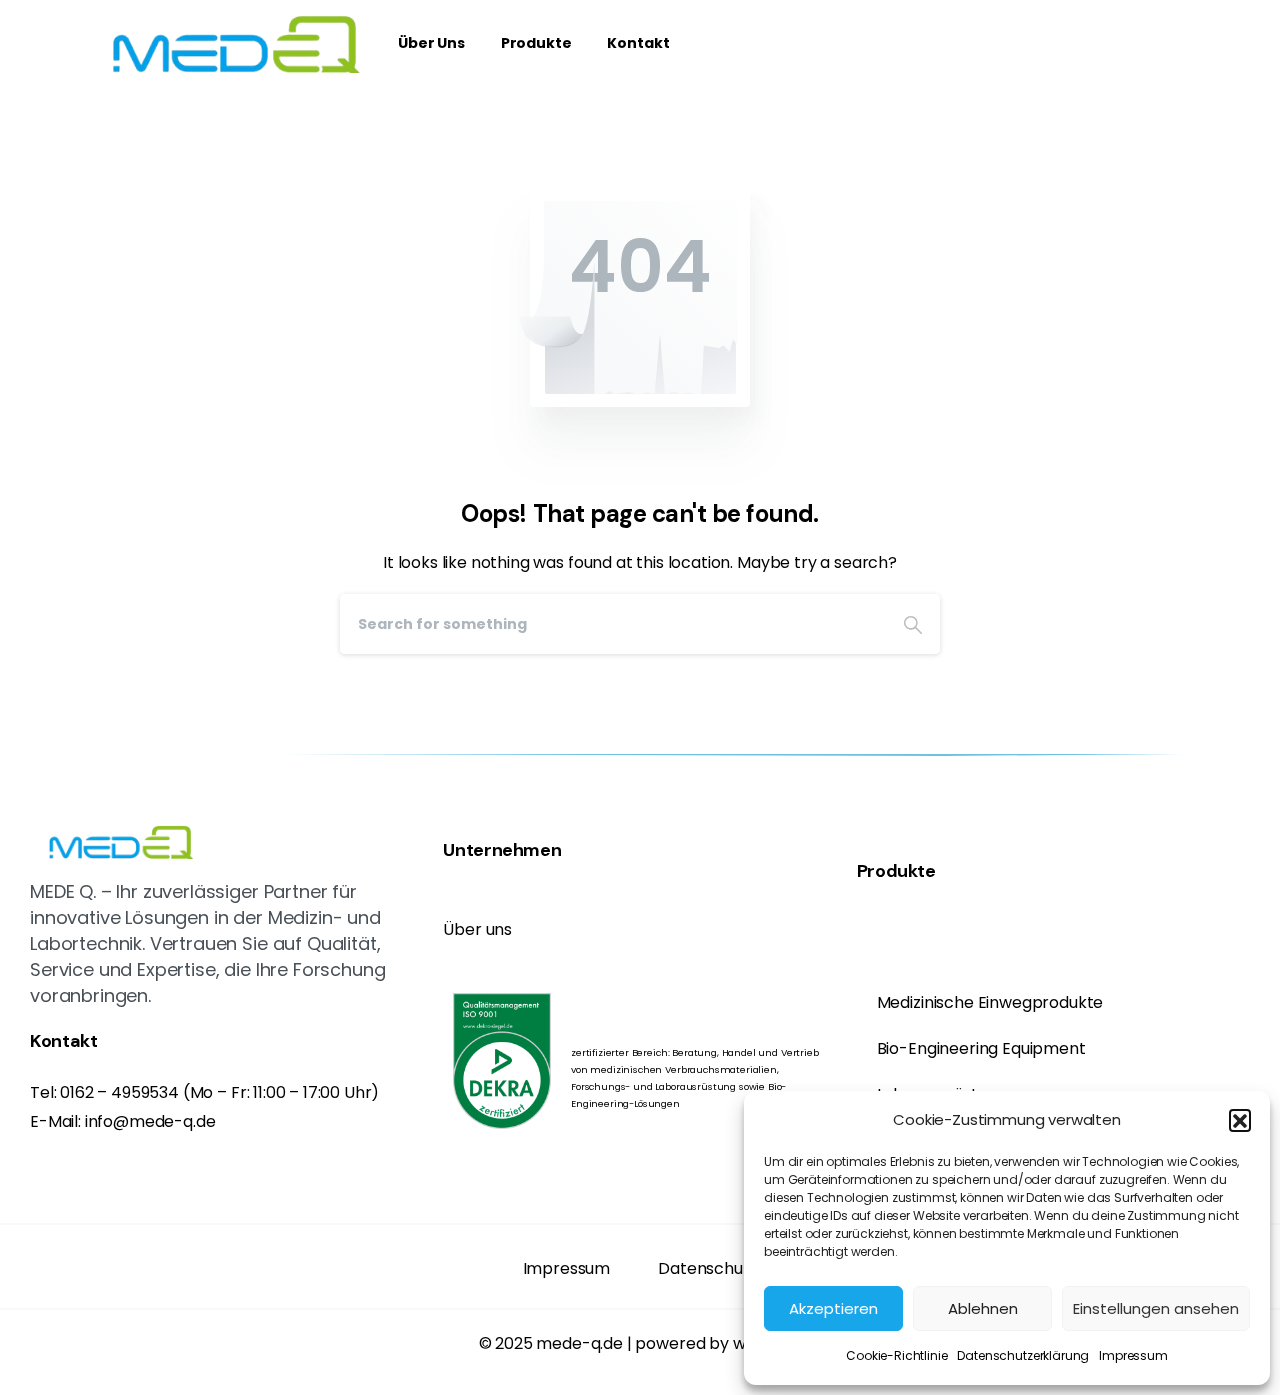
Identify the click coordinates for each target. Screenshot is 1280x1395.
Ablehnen (983, 1308)
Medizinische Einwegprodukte (990, 1002)
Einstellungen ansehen (1156, 1308)
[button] (1240, 1120)
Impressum (1133, 1355)
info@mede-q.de (150, 1121)
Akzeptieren (833, 1308)
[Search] (913, 624)
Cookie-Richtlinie (896, 1355)
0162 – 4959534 (119, 1092)
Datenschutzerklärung (1023, 1355)
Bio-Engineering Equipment (981, 1048)
